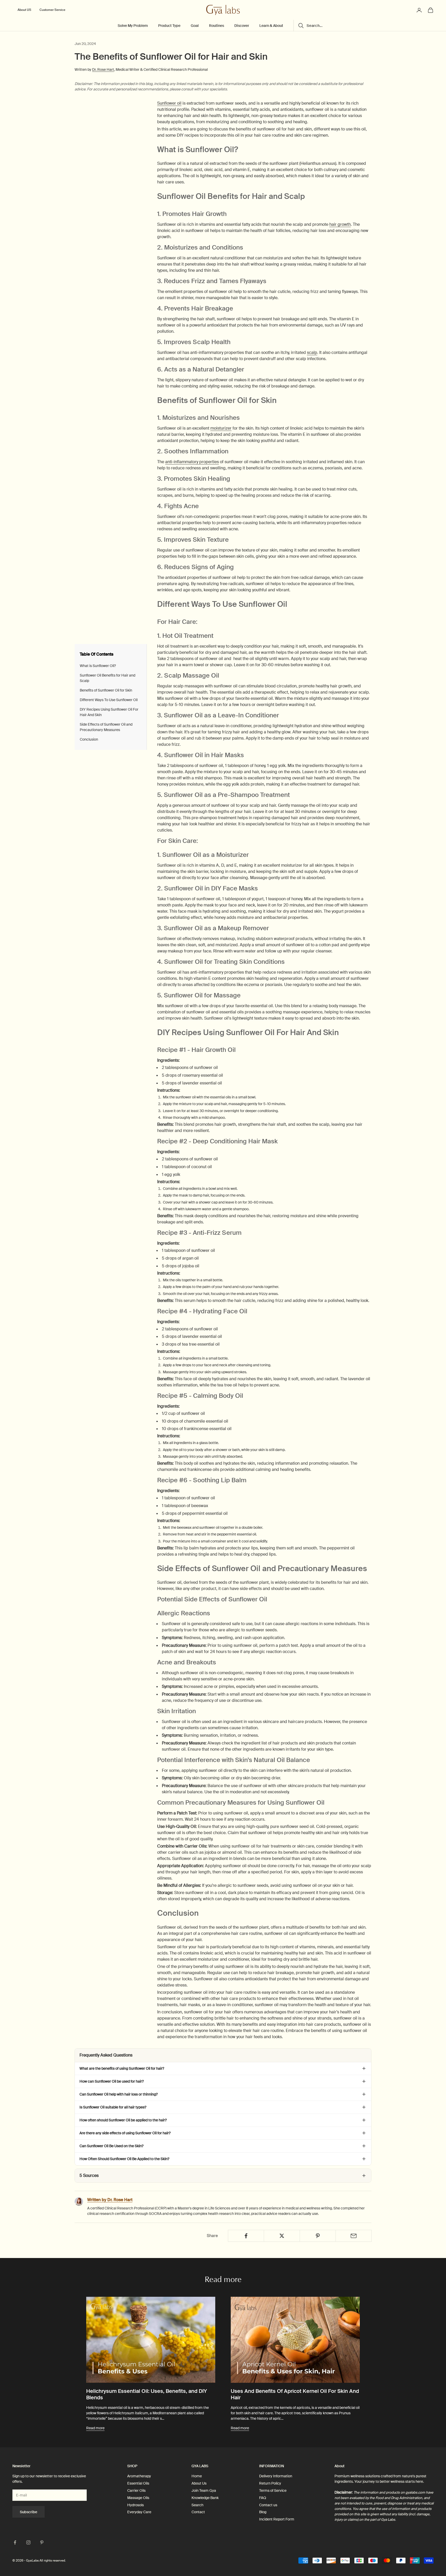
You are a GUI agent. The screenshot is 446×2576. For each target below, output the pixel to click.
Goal (195, 26)
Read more (95, 2428)
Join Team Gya (204, 2490)
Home (197, 2476)
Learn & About (271, 26)
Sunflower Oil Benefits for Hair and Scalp (107, 678)
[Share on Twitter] (282, 2236)
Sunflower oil (169, 103)
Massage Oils (138, 2498)
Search (197, 2505)
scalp (312, 352)
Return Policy (270, 2483)
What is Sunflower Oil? (98, 666)
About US (24, 10)
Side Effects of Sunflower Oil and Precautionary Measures (106, 727)
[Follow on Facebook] (15, 2542)
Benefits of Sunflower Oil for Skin (106, 690)
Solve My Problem (133, 26)
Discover (242, 26)
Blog (263, 2512)
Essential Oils (138, 2483)
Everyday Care (139, 2512)
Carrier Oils (136, 2490)
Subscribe (29, 2512)
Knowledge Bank (205, 2498)
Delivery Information (276, 2476)
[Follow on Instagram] (28, 2542)
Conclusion (89, 739)
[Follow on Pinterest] (42, 2542)
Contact (198, 2512)
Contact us (268, 2505)
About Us (199, 2483)
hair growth (340, 224)
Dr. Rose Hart (103, 69)
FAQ (263, 2498)
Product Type (169, 26)
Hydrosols (136, 2505)
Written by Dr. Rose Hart (110, 2200)
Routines (217, 26)
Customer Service (52, 10)
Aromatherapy (139, 2476)
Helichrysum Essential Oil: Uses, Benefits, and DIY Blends (147, 2394)
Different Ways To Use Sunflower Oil (109, 700)
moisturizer (221, 428)
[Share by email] (354, 2236)
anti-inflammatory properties (192, 462)
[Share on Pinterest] (318, 2236)
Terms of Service (273, 2490)
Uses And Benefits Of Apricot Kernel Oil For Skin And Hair (295, 2394)
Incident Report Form (277, 2519)
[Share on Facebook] (246, 2236)
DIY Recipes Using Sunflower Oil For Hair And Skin (109, 712)
